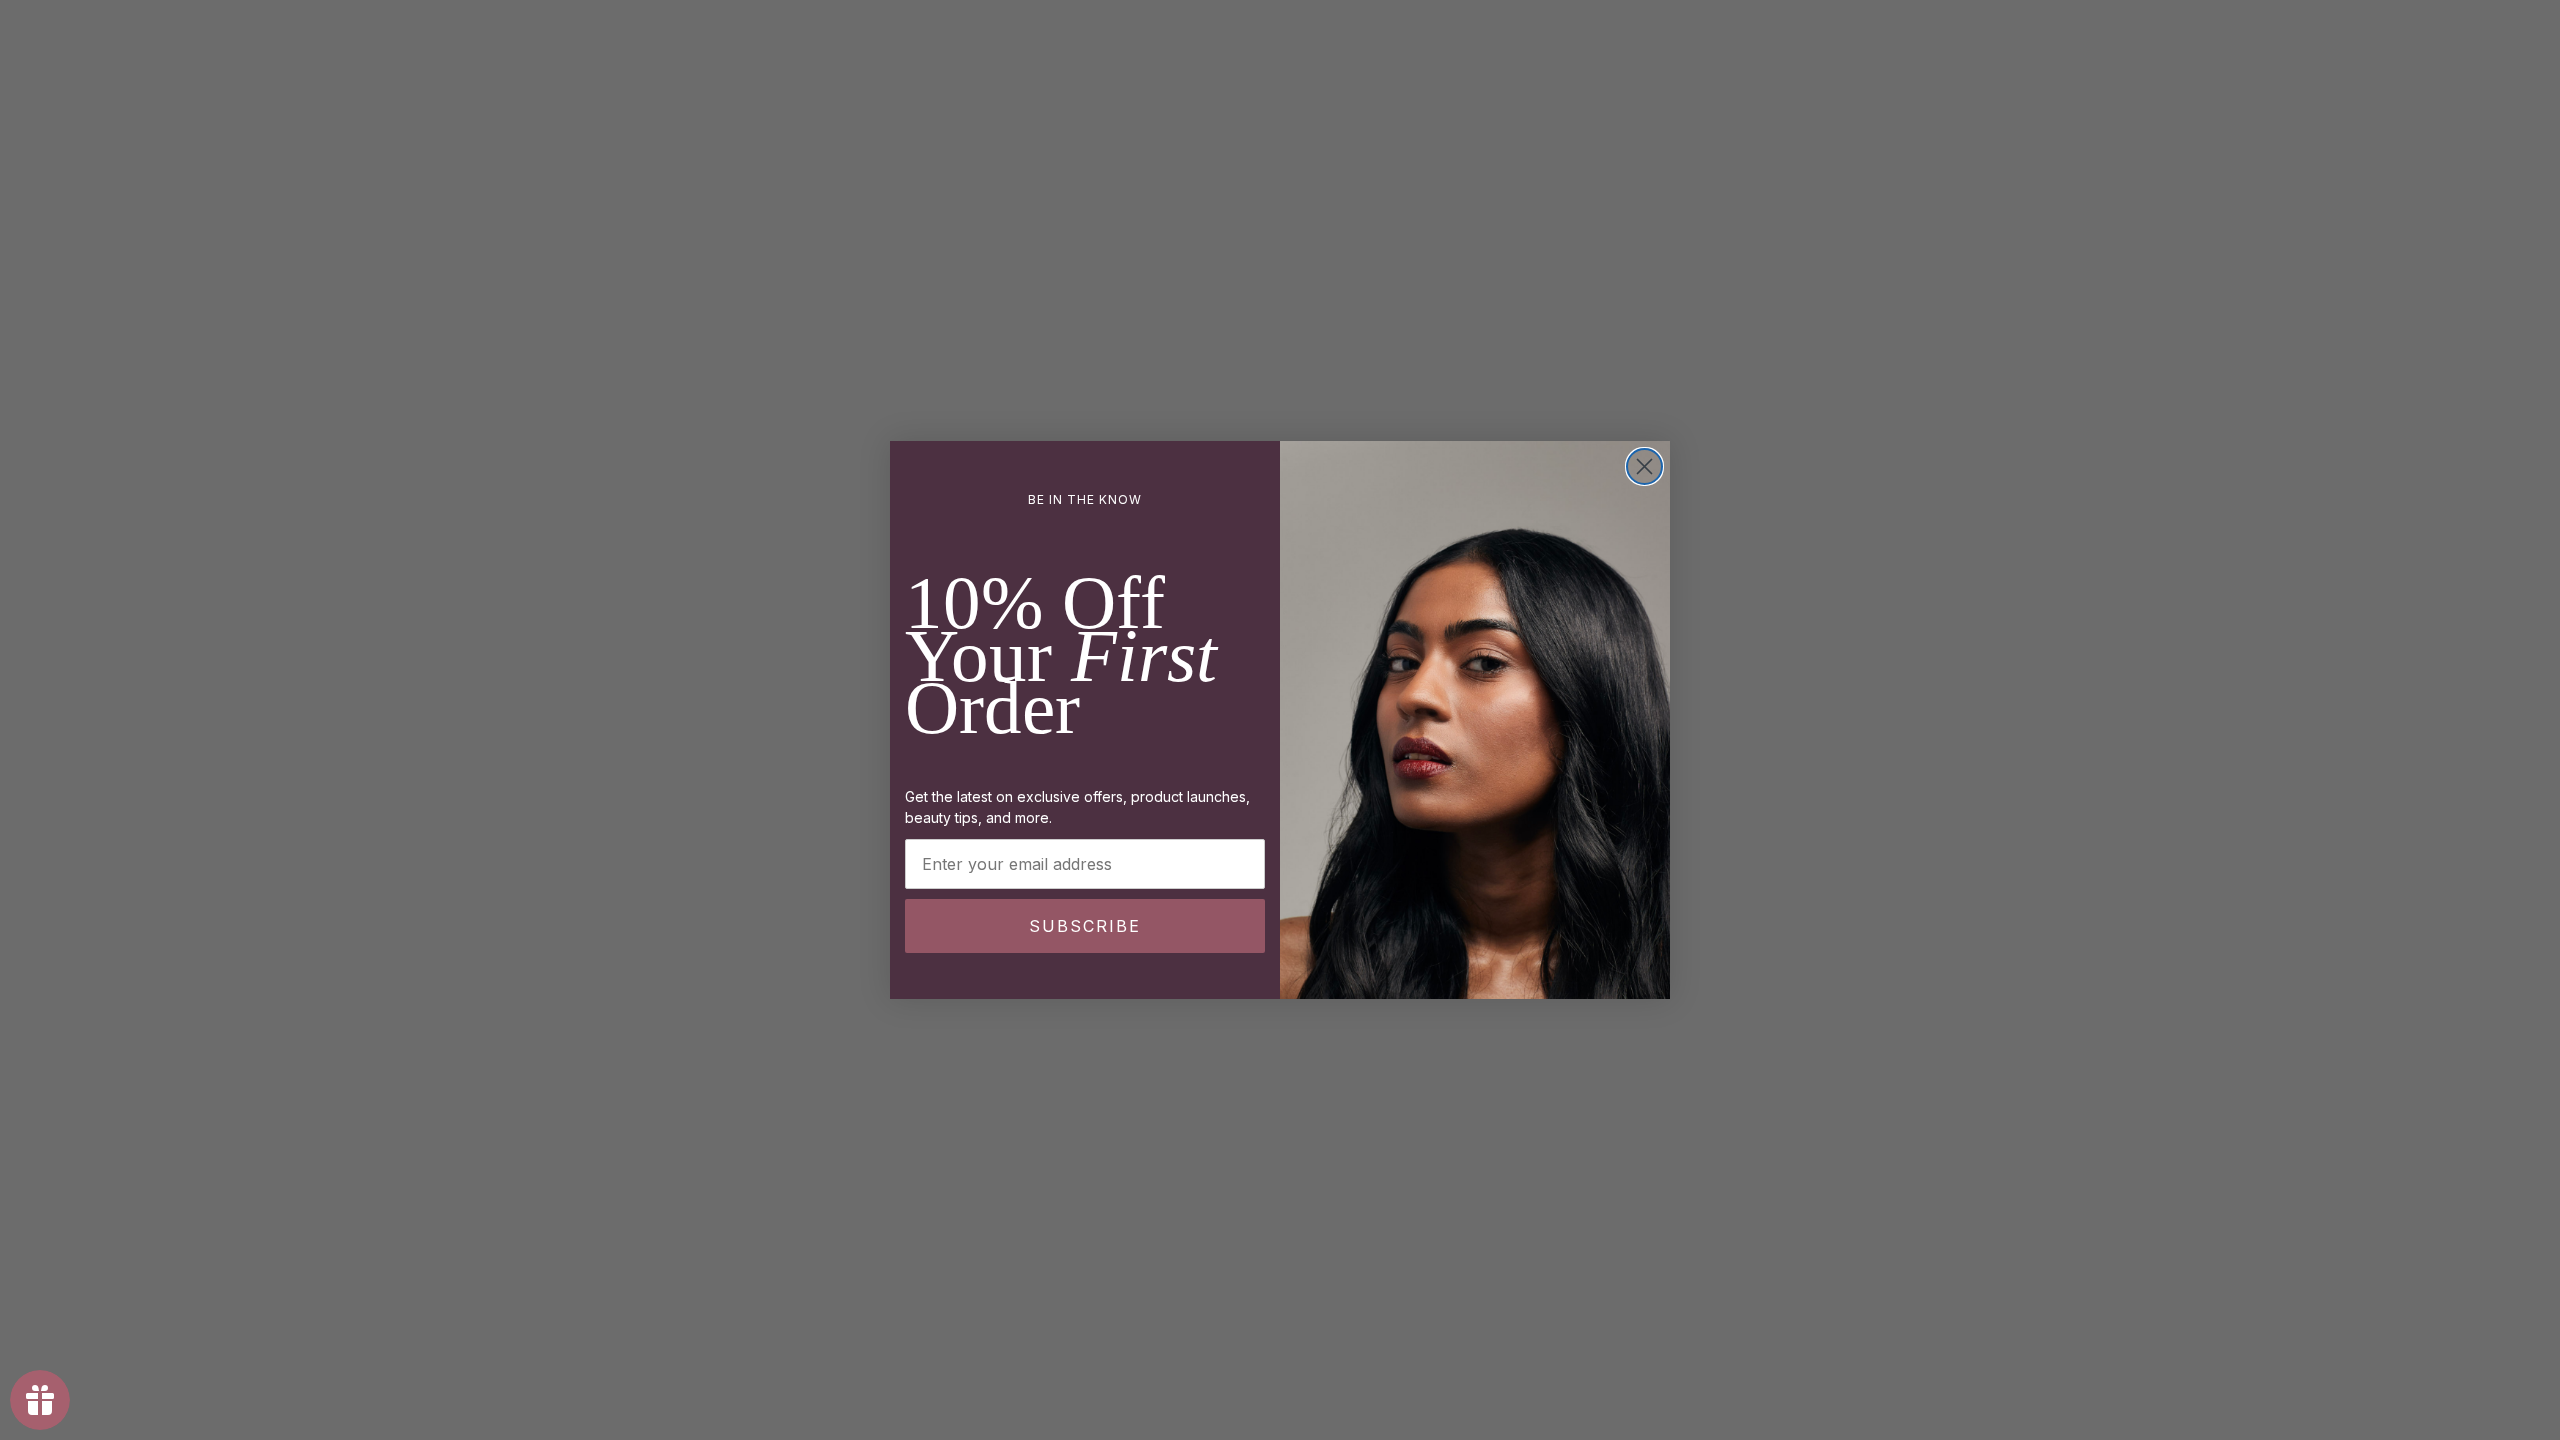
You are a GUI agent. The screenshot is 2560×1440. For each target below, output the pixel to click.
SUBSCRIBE (1085, 926)
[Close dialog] (1644, 466)
